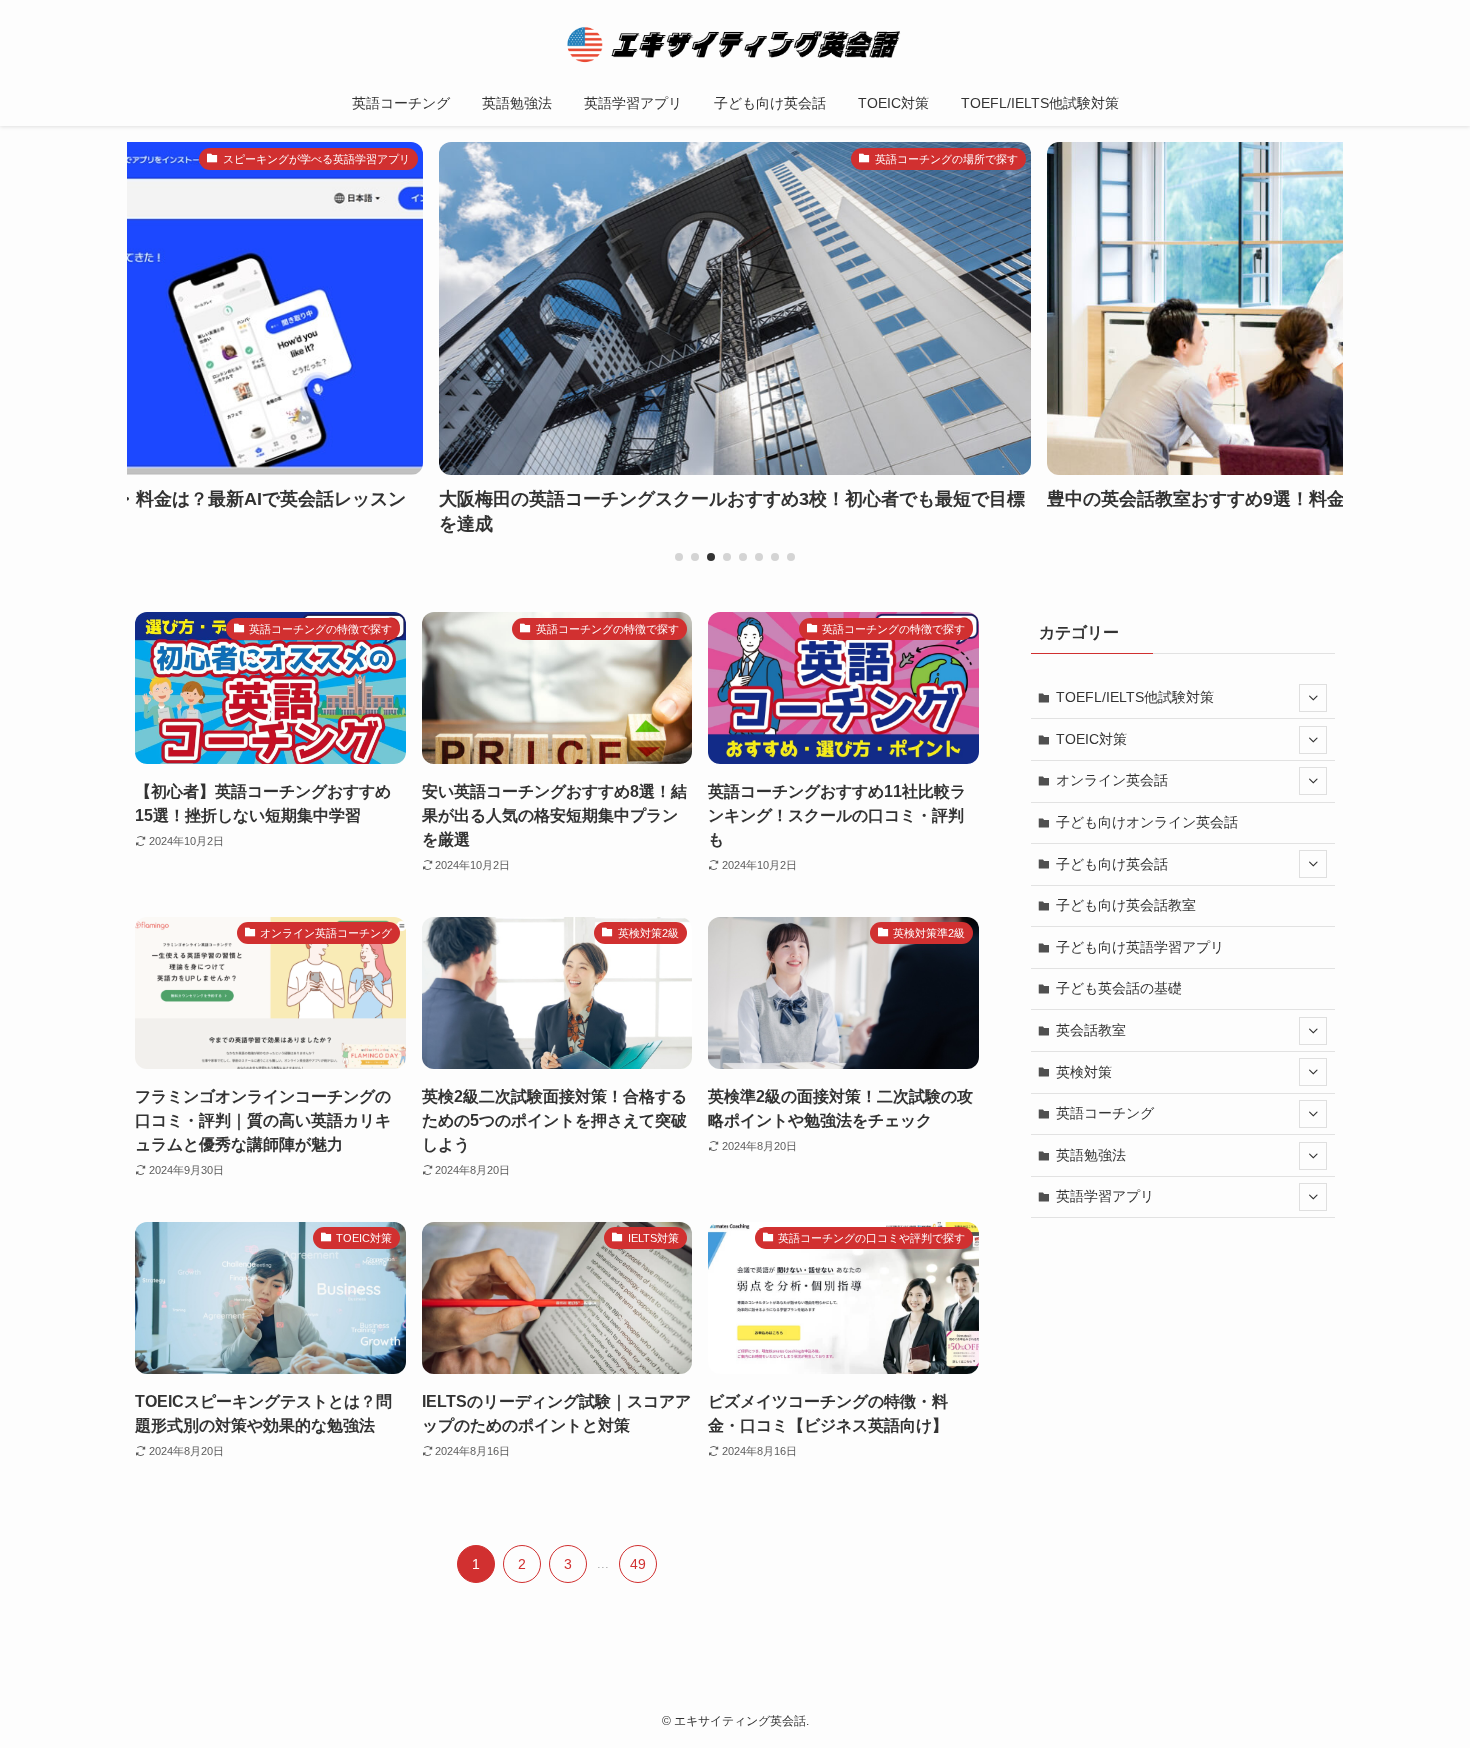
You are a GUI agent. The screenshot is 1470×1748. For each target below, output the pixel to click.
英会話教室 (1091, 1030)
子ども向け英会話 (1112, 864)
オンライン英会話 (1112, 780)
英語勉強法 (1091, 1155)
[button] (679, 557)
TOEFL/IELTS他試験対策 (1135, 697)
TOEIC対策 (1091, 739)
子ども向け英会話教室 (1126, 905)
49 (638, 1564)
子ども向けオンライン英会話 (1147, 822)
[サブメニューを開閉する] (1313, 698)
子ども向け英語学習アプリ (1140, 947)
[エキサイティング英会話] (735, 44)
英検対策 (1084, 1072)
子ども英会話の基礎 (1119, 988)
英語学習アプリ (1105, 1196)
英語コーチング (1105, 1113)
